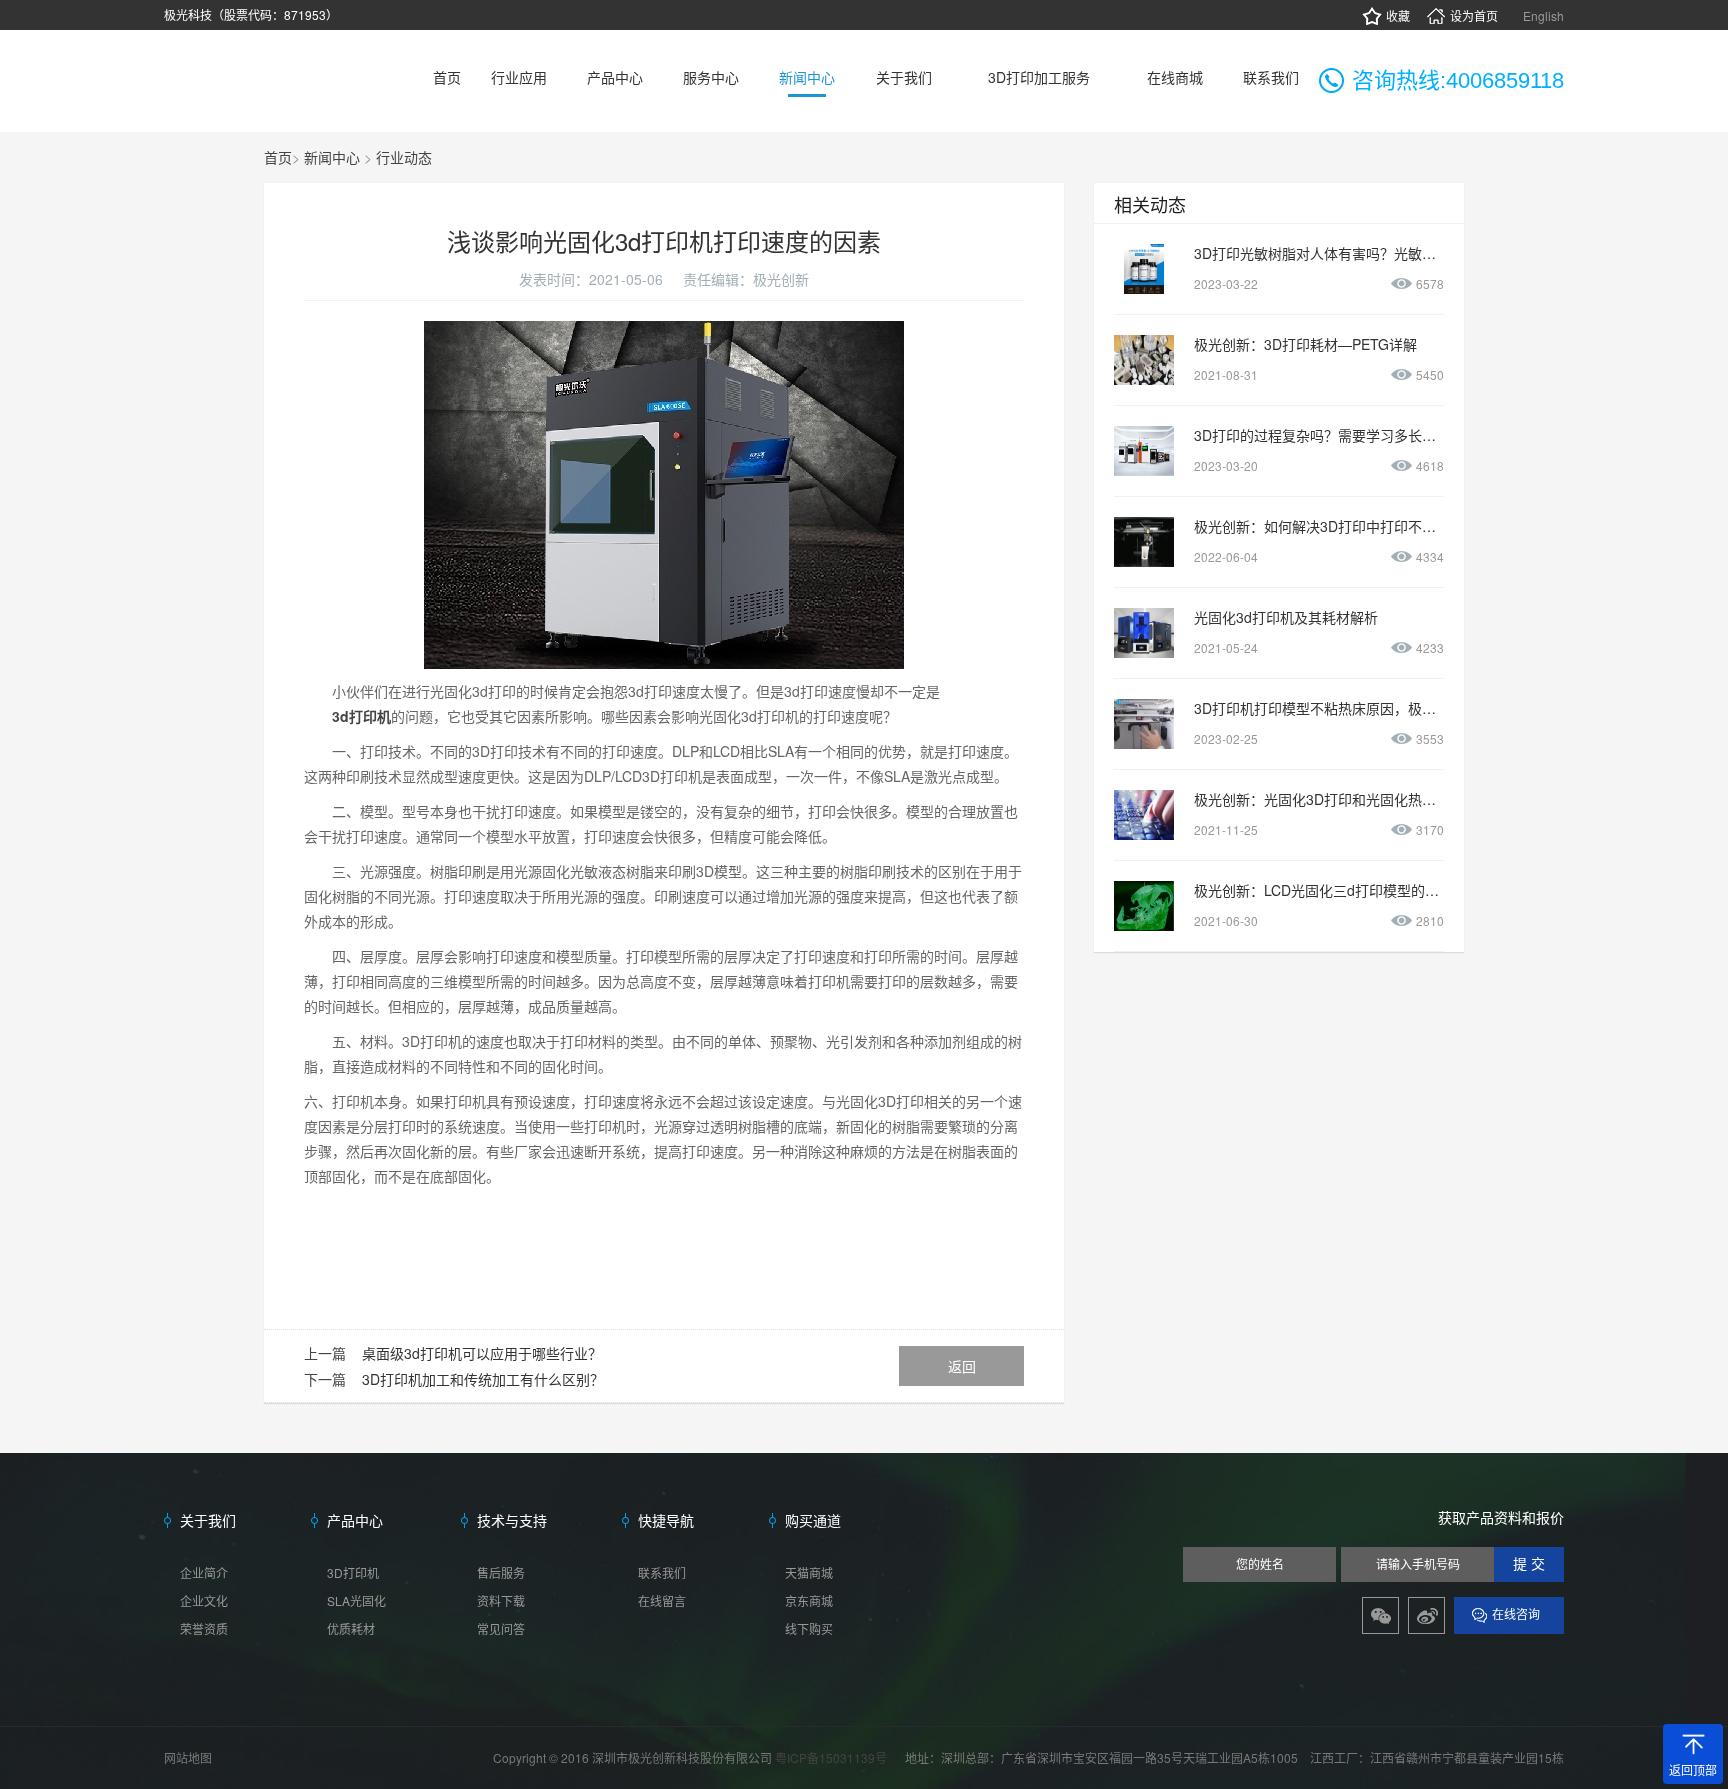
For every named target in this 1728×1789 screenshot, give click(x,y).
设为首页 (1474, 15)
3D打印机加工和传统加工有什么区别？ (483, 1379)
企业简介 (204, 1572)
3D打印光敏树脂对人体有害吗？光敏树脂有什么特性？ (1364, 253)
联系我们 (662, 1572)
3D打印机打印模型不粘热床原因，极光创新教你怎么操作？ (1378, 708)
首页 (278, 157)
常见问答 (501, 1628)
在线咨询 (1516, 1615)
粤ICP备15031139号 (832, 1757)
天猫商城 (809, 1572)
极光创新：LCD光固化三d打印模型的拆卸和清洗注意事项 (1372, 890)
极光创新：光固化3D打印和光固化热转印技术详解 (1350, 799)
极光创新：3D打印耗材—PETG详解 (1305, 344)
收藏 (1398, 15)
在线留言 (662, 1600)
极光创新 (781, 279)
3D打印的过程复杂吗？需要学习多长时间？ (1329, 435)
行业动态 (404, 157)
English (1543, 15)
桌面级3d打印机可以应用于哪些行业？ (482, 1353)
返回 (962, 1366)
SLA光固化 (356, 1600)
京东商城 (809, 1600)
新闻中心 (332, 157)
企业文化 (204, 1600)
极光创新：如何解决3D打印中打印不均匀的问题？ (1350, 526)
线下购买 (809, 1628)
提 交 (1529, 1564)
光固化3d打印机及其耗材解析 (1286, 617)
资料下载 (501, 1600)
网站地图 (188, 1757)
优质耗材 (351, 1628)
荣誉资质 (204, 1628)
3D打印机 (353, 1572)
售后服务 (501, 1572)
